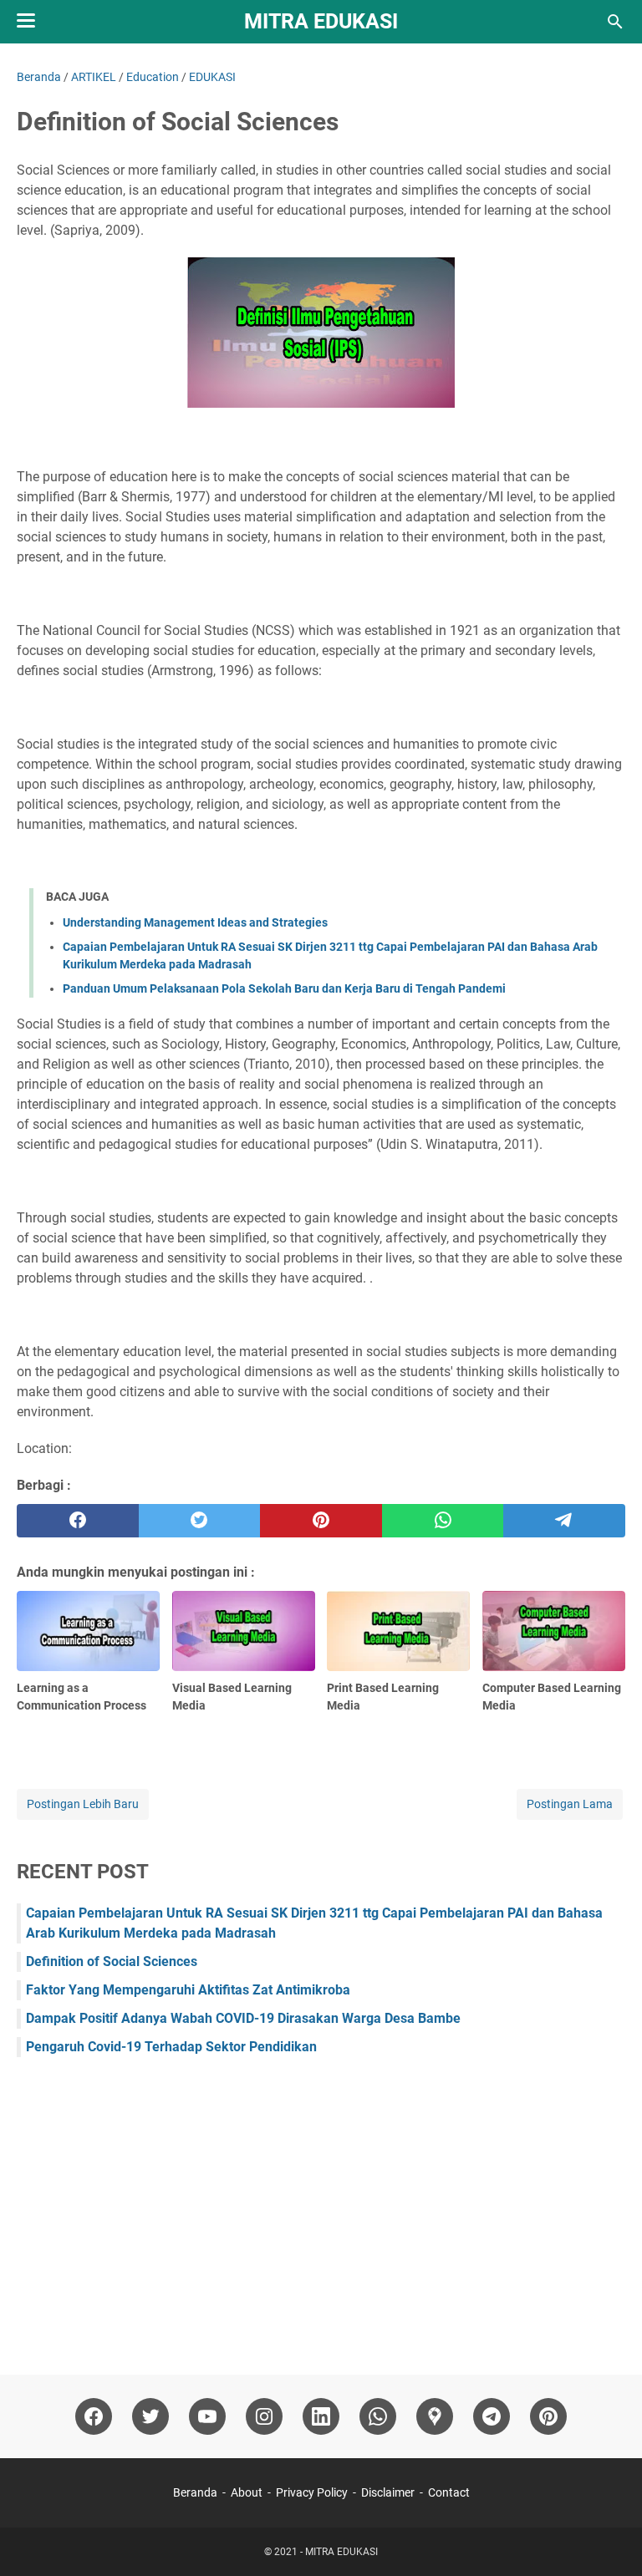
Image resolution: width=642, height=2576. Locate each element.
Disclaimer (388, 2492)
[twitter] (200, 1521)
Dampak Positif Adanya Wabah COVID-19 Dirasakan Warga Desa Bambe (243, 2018)
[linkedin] (321, 2416)
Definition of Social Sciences (112, 1961)
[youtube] (207, 2416)
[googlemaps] (435, 2416)
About (247, 2492)
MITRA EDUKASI (321, 21)
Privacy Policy (312, 2492)
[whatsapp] (443, 1521)
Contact (449, 2492)
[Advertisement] (321, 2208)
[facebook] (78, 1521)
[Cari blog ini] (615, 22)
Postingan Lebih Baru (83, 1804)
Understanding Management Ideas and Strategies (195, 922)
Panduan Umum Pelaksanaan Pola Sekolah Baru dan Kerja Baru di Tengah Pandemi (284, 988)
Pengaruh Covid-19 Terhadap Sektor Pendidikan (171, 2047)
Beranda (195, 2492)
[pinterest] (321, 1521)
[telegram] (564, 1521)
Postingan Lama (570, 1804)
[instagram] (264, 2416)
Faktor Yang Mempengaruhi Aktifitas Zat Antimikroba (188, 1990)
